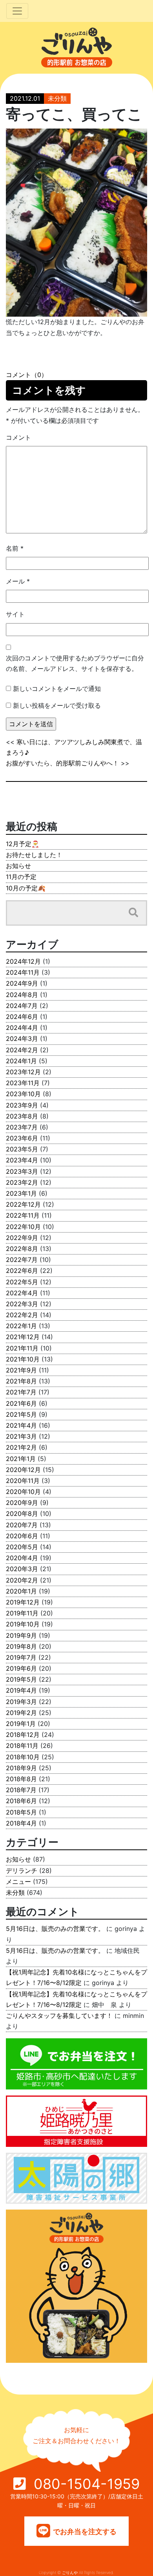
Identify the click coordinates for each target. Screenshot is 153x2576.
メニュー (18, 1882)
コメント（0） (27, 375)
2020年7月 (22, 1525)
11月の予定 (21, 877)
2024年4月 (22, 1028)
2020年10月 (23, 1492)
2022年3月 (22, 1304)
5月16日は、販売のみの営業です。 (55, 1929)
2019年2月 (21, 1713)
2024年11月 (23, 972)
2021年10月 (23, 1359)
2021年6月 (21, 1403)
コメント (18, 437)
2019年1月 (21, 1724)
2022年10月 (23, 1227)
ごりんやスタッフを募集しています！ (59, 2016)
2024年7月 (22, 1006)
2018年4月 (21, 1823)
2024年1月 (21, 1061)
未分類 (57, 98)
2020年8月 (22, 1514)
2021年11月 (22, 1348)
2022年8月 (22, 1249)
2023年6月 (22, 1138)
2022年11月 (23, 1215)
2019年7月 (21, 1657)
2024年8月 (22, 995)
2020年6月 (22, 1536)
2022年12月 (23, 1204)
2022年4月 (22, 1293)
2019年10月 (23, 1624)
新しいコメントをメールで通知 (57, 689)
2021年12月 (23, 1337)
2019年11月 (22, 1613)
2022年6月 (22, 1271)
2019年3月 (21, 1702)
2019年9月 (21, 1635)
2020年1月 (21, 1591)
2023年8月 (22, 1116)
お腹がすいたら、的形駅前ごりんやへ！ (62, 763)
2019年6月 (21, 1668)
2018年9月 (21, 1768)
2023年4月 (22, 1160)
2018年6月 (21, 1801)
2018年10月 (23, 1757)
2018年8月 (21, 1779)
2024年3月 (22, 1039)
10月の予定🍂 (26, 888)
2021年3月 (21, 1436)
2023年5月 (22, 1149)
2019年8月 (21, 1646)
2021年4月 (21, 1425)
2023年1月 (21, 1193)
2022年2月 (22, 1315)
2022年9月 (22, 1238)
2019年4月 (21, 1690)
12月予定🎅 (23, 844)
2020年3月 (22, 1569)
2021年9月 (21, 1370)
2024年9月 (22, 983)
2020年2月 (22, 1580)
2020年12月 (23, 1470)
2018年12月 (23, 1735)
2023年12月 (23, 1072)
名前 (15, 548)
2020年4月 (22, 1558)
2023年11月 (23, 1083)
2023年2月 (22, 1182)
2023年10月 (23, 1094)
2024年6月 (22, 1017)
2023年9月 (22, 1105)
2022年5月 (22, 1282)
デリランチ (22, 1871)
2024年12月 (23, 961)
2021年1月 (21, 1459)
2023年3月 (22, 1171)
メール (18, 581)
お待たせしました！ (34, 855)
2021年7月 (21, 1392)
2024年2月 (22, 1050)
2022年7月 (22, 1260)
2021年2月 (21, 1447)
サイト (15, 614)
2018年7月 (21, 1790)
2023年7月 (22, 1127)
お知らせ (18, 866)
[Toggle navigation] (17, 11)
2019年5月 (21, 1679)
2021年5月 (21, 1414)
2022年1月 (21, 1326)
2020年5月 (22, 1547)
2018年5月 (21, 1812)
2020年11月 (23, 1481)
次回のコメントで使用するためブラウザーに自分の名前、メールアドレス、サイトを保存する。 (75, 663)
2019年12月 (23, 1602)
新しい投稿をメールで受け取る (57, 705)
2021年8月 (21, 1381)
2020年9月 (22, 1503)
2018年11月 (22, 1746)
